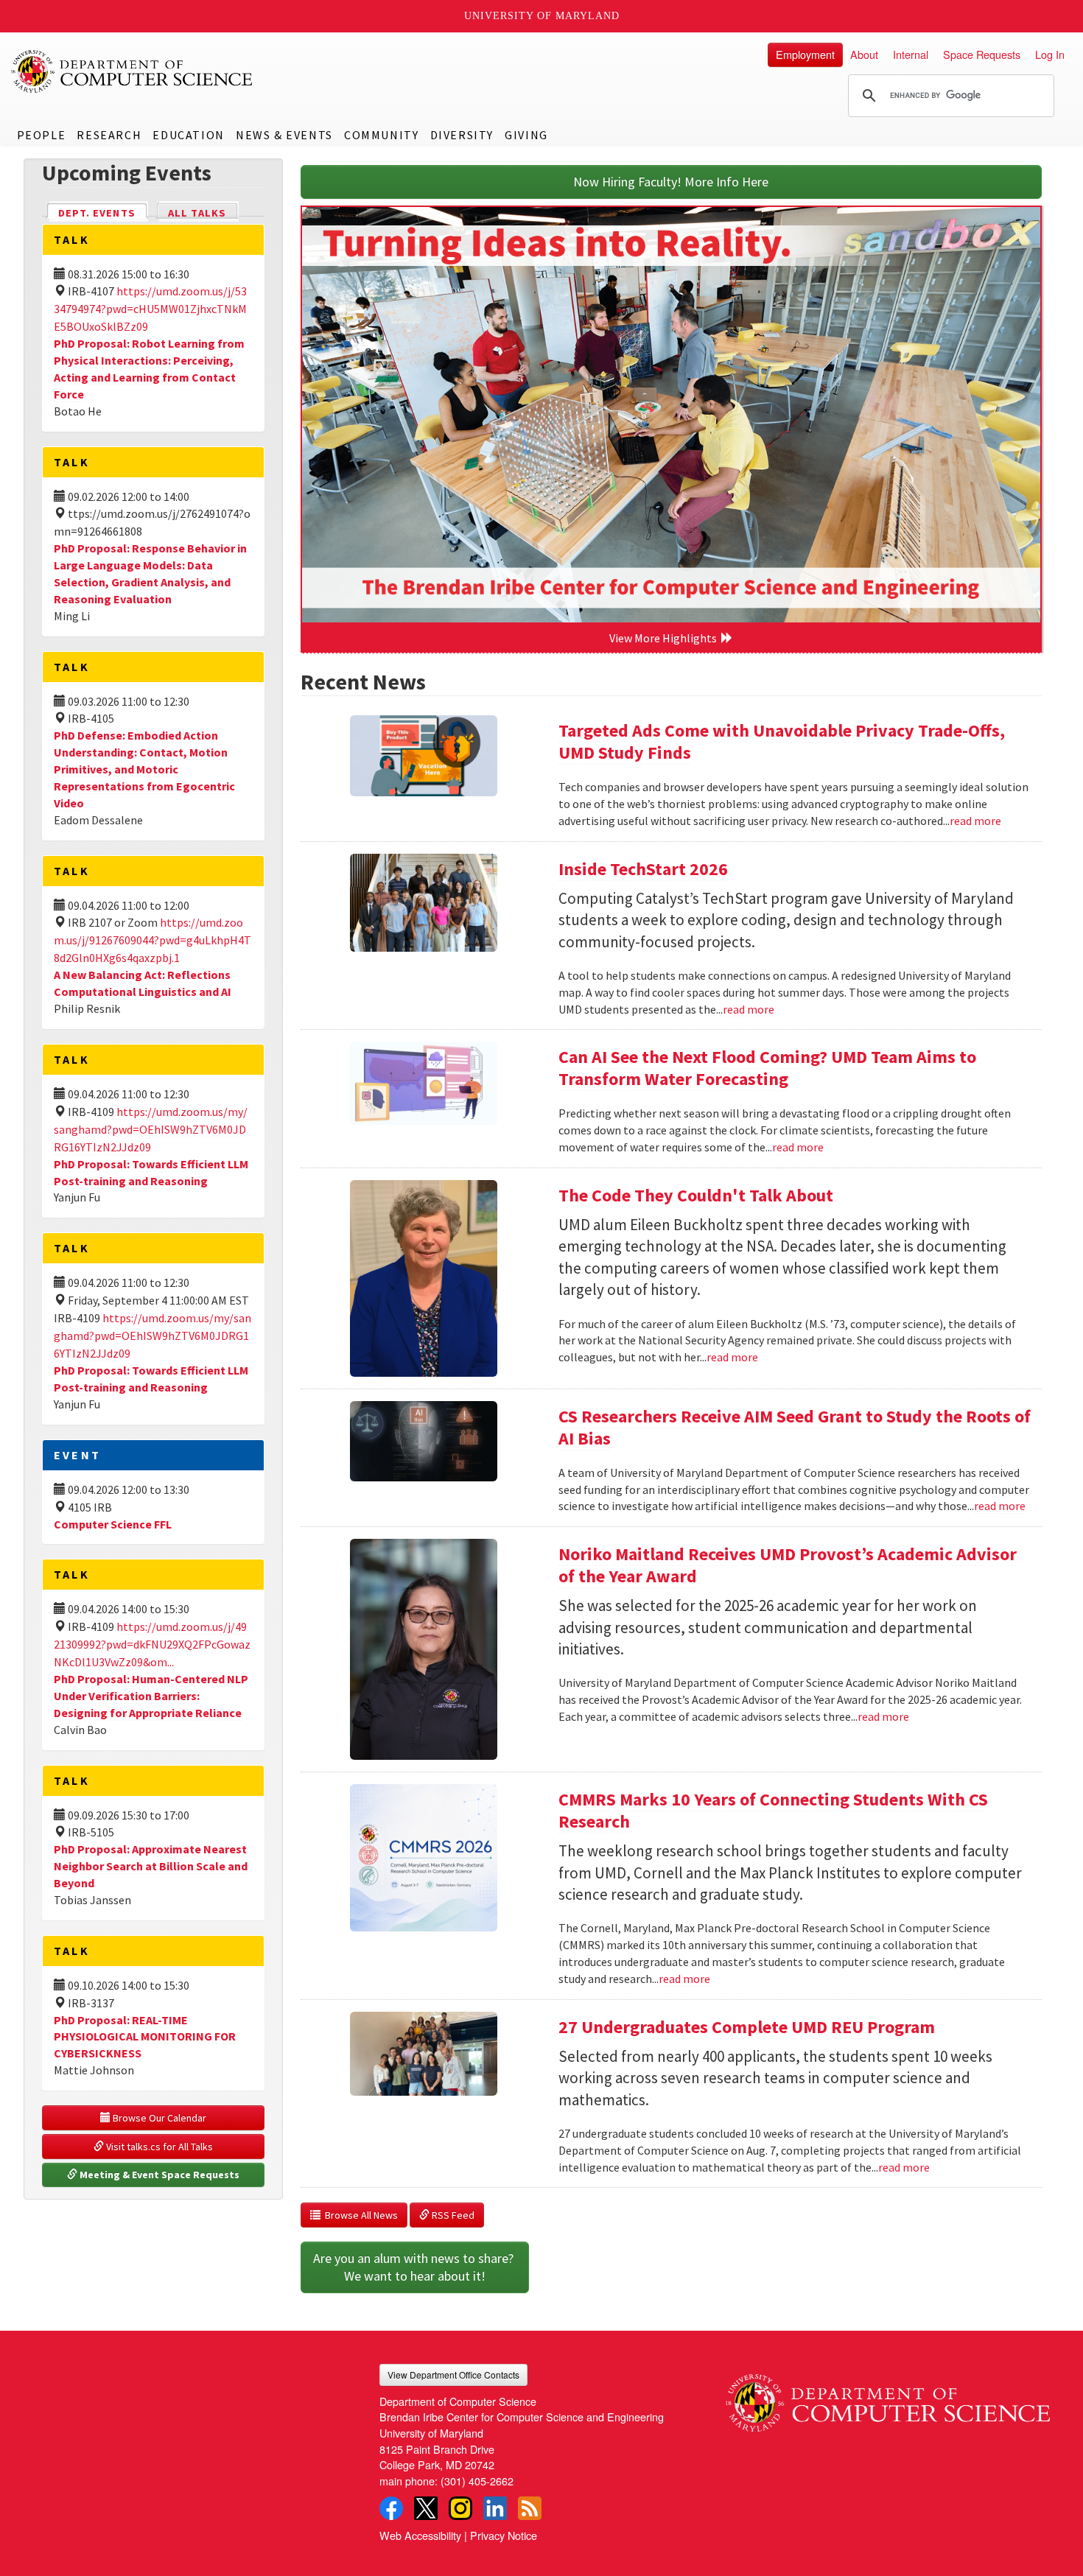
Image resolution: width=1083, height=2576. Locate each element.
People (42, 135)
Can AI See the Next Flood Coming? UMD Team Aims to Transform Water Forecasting (767, 1068)
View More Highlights (665, 638)
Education (188, 135)
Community (381, 135)
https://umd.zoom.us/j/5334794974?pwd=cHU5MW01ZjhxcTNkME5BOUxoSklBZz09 (150, 309)
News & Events (284, 135)
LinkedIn (495, 2508)
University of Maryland (542, 16)
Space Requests (982, 54)
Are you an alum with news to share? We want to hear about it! (415, 2267)
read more (975, 821)
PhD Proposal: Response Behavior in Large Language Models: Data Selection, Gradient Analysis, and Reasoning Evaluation (150, 573)
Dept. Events (103, 213)
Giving (526, 135)
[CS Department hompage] (888, 2398)
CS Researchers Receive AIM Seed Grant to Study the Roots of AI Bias (795, 1427)
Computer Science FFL (113, 1524)
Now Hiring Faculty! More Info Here (671, 182)
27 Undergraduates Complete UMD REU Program (747, 2027)
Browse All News (359, 2215)
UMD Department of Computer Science (133, 71)
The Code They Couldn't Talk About (696, 1195)
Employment (805, 54)
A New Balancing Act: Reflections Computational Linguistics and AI (143, 983)
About (864, 54)
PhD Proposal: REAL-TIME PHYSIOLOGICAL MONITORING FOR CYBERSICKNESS (145, 2037)
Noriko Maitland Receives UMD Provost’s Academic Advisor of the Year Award (788, 1565)
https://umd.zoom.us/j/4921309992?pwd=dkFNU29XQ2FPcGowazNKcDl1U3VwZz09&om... (152, 1644)
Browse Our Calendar (158, 2118)
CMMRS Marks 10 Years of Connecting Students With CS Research (773, 1810)
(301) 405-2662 (477, 2481)
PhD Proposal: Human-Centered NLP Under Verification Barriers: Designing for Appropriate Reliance (151, 1696)
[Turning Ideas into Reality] (672, 415)
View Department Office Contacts (453, 2375)
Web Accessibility (420, 2535)
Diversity (462, 135)
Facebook (391, 2508)
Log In (1050, 54)
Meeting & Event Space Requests (158, 2175)
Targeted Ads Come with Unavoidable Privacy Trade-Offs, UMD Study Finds (782, 741)
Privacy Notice (504, 2535)
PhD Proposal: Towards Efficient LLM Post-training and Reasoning (151, 1379)
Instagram (460, 2508)
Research (109, 135)
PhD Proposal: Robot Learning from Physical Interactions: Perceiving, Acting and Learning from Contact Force (149, 369)
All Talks (197, 213)
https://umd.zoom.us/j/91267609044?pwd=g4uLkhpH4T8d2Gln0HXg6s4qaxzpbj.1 (153, 940)
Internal (911, 54)
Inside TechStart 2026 (643, 869)
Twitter (426, 2508)
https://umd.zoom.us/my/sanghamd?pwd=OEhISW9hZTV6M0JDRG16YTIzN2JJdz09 (151, 1129)
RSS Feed (452, 2215)
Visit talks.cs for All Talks (158, 2147)
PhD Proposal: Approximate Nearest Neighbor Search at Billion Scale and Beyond (151, 1866)
